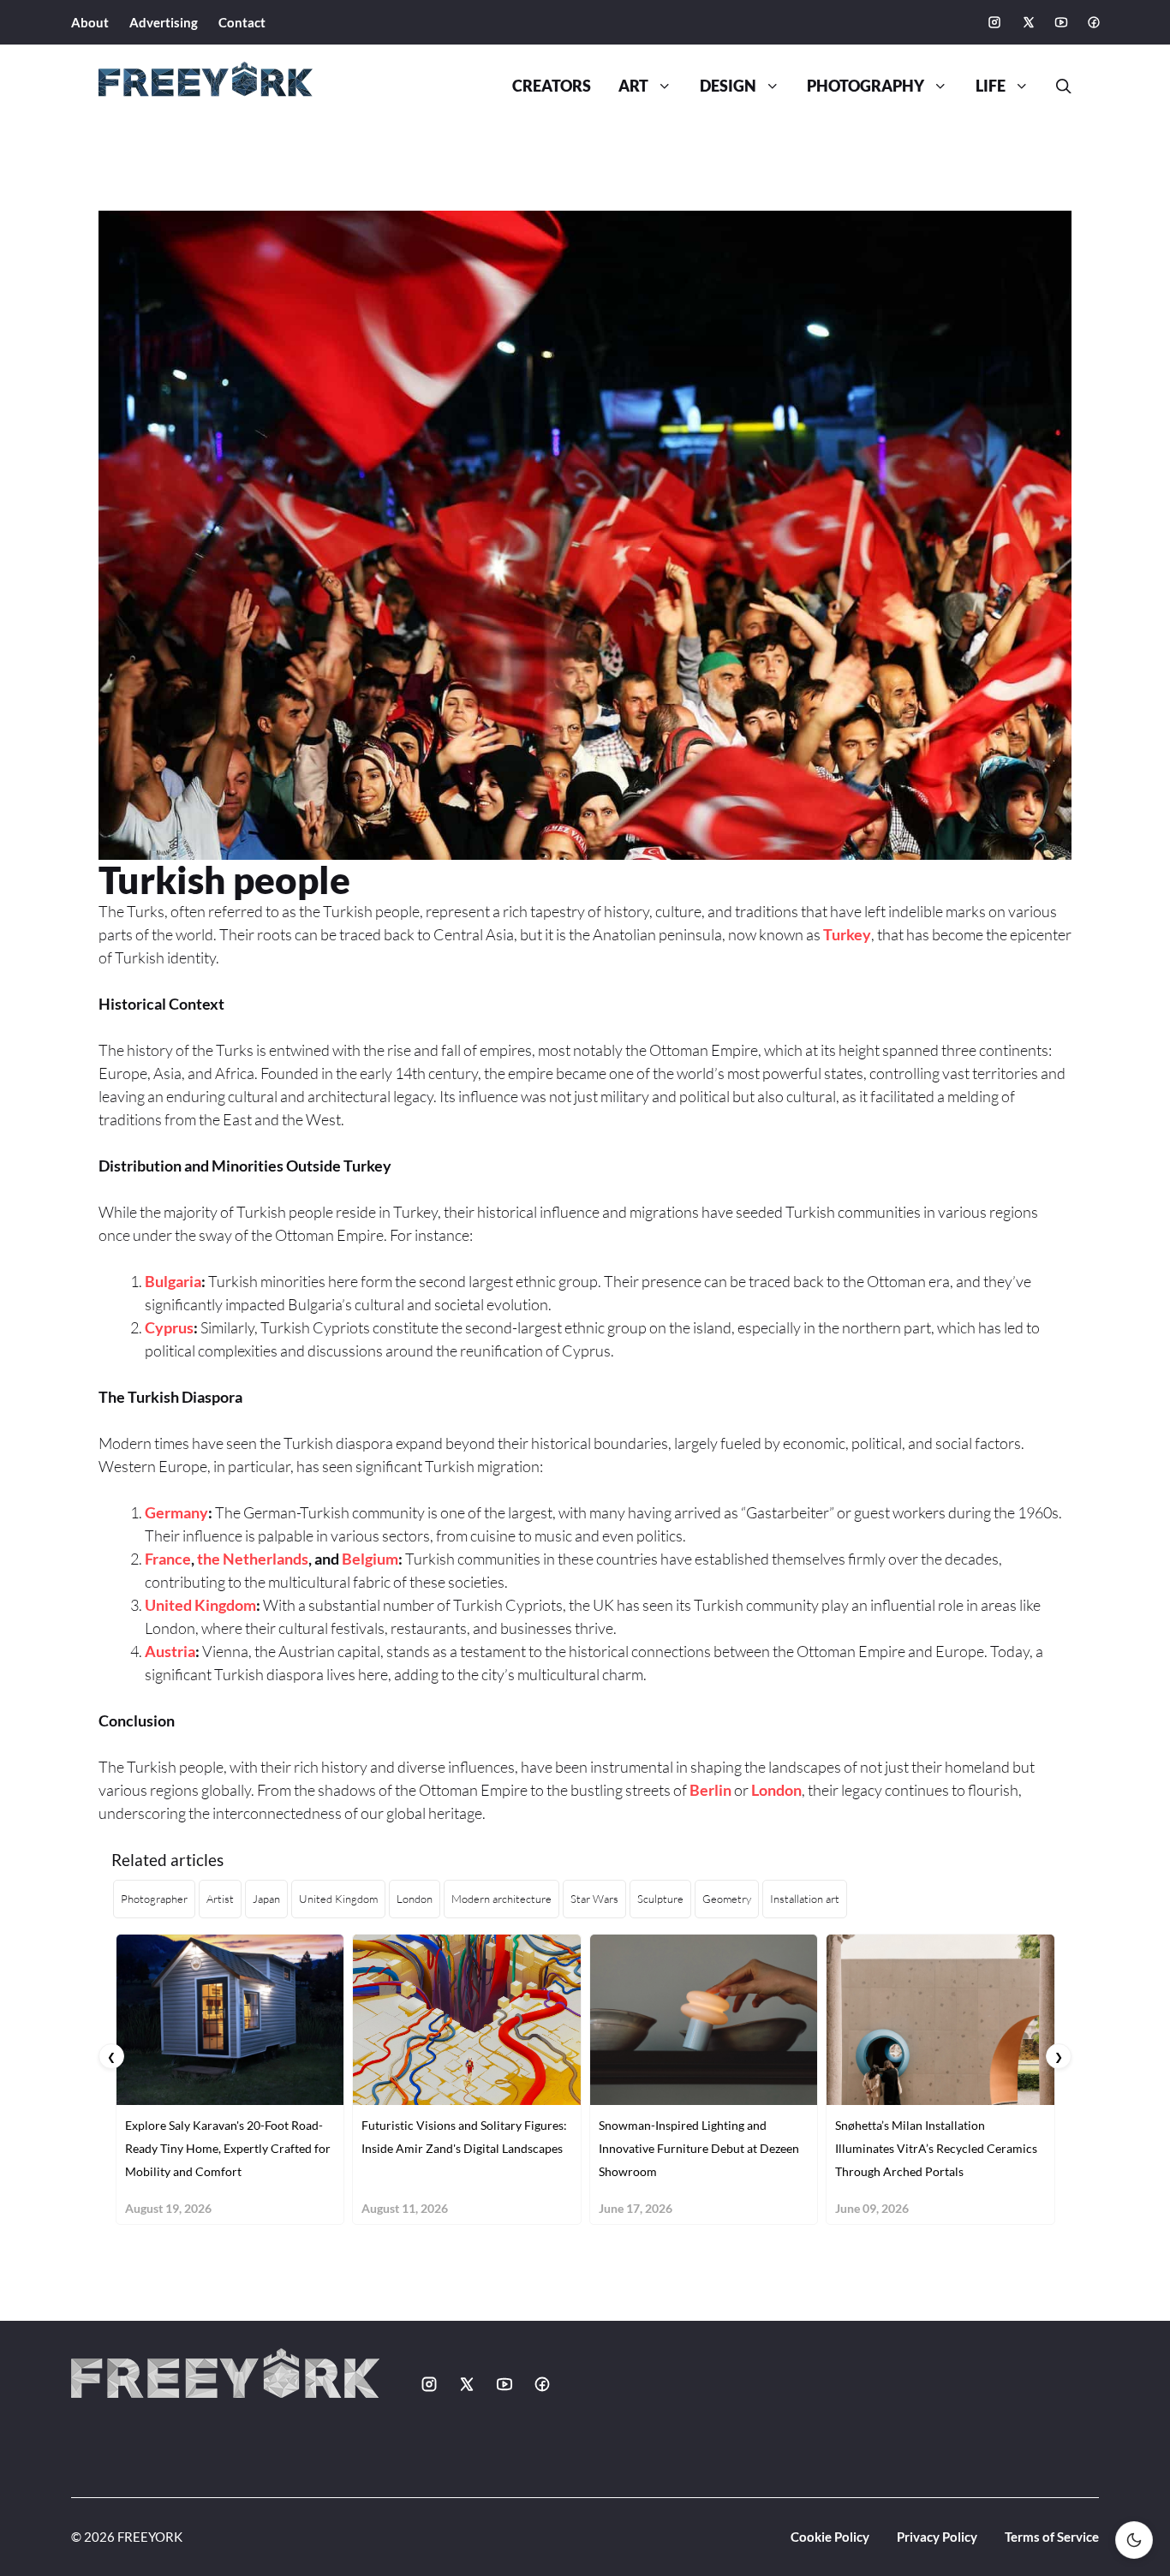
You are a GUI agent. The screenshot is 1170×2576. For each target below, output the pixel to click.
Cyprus (169, 1327)
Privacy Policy (937, 2537)
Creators (552, 86)
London (776, 1790)
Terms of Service (1052, 2537)
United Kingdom (200, 1605)
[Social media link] (994, 22)
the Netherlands (253, 1559)
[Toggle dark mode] (1134, 2540)
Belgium (370, 1559)
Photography (866, 86)
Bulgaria (173, 1281)
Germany (176, 1512)
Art (633, 86)
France (168, 1559)
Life (991, 86)
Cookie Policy (830, 2537)
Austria (170, 1651)
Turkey (847, 934)
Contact (242, 22)
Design (728, 86)
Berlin (710, 1790)
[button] (1057, 86)
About (90, 22)
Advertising (164, 22)
